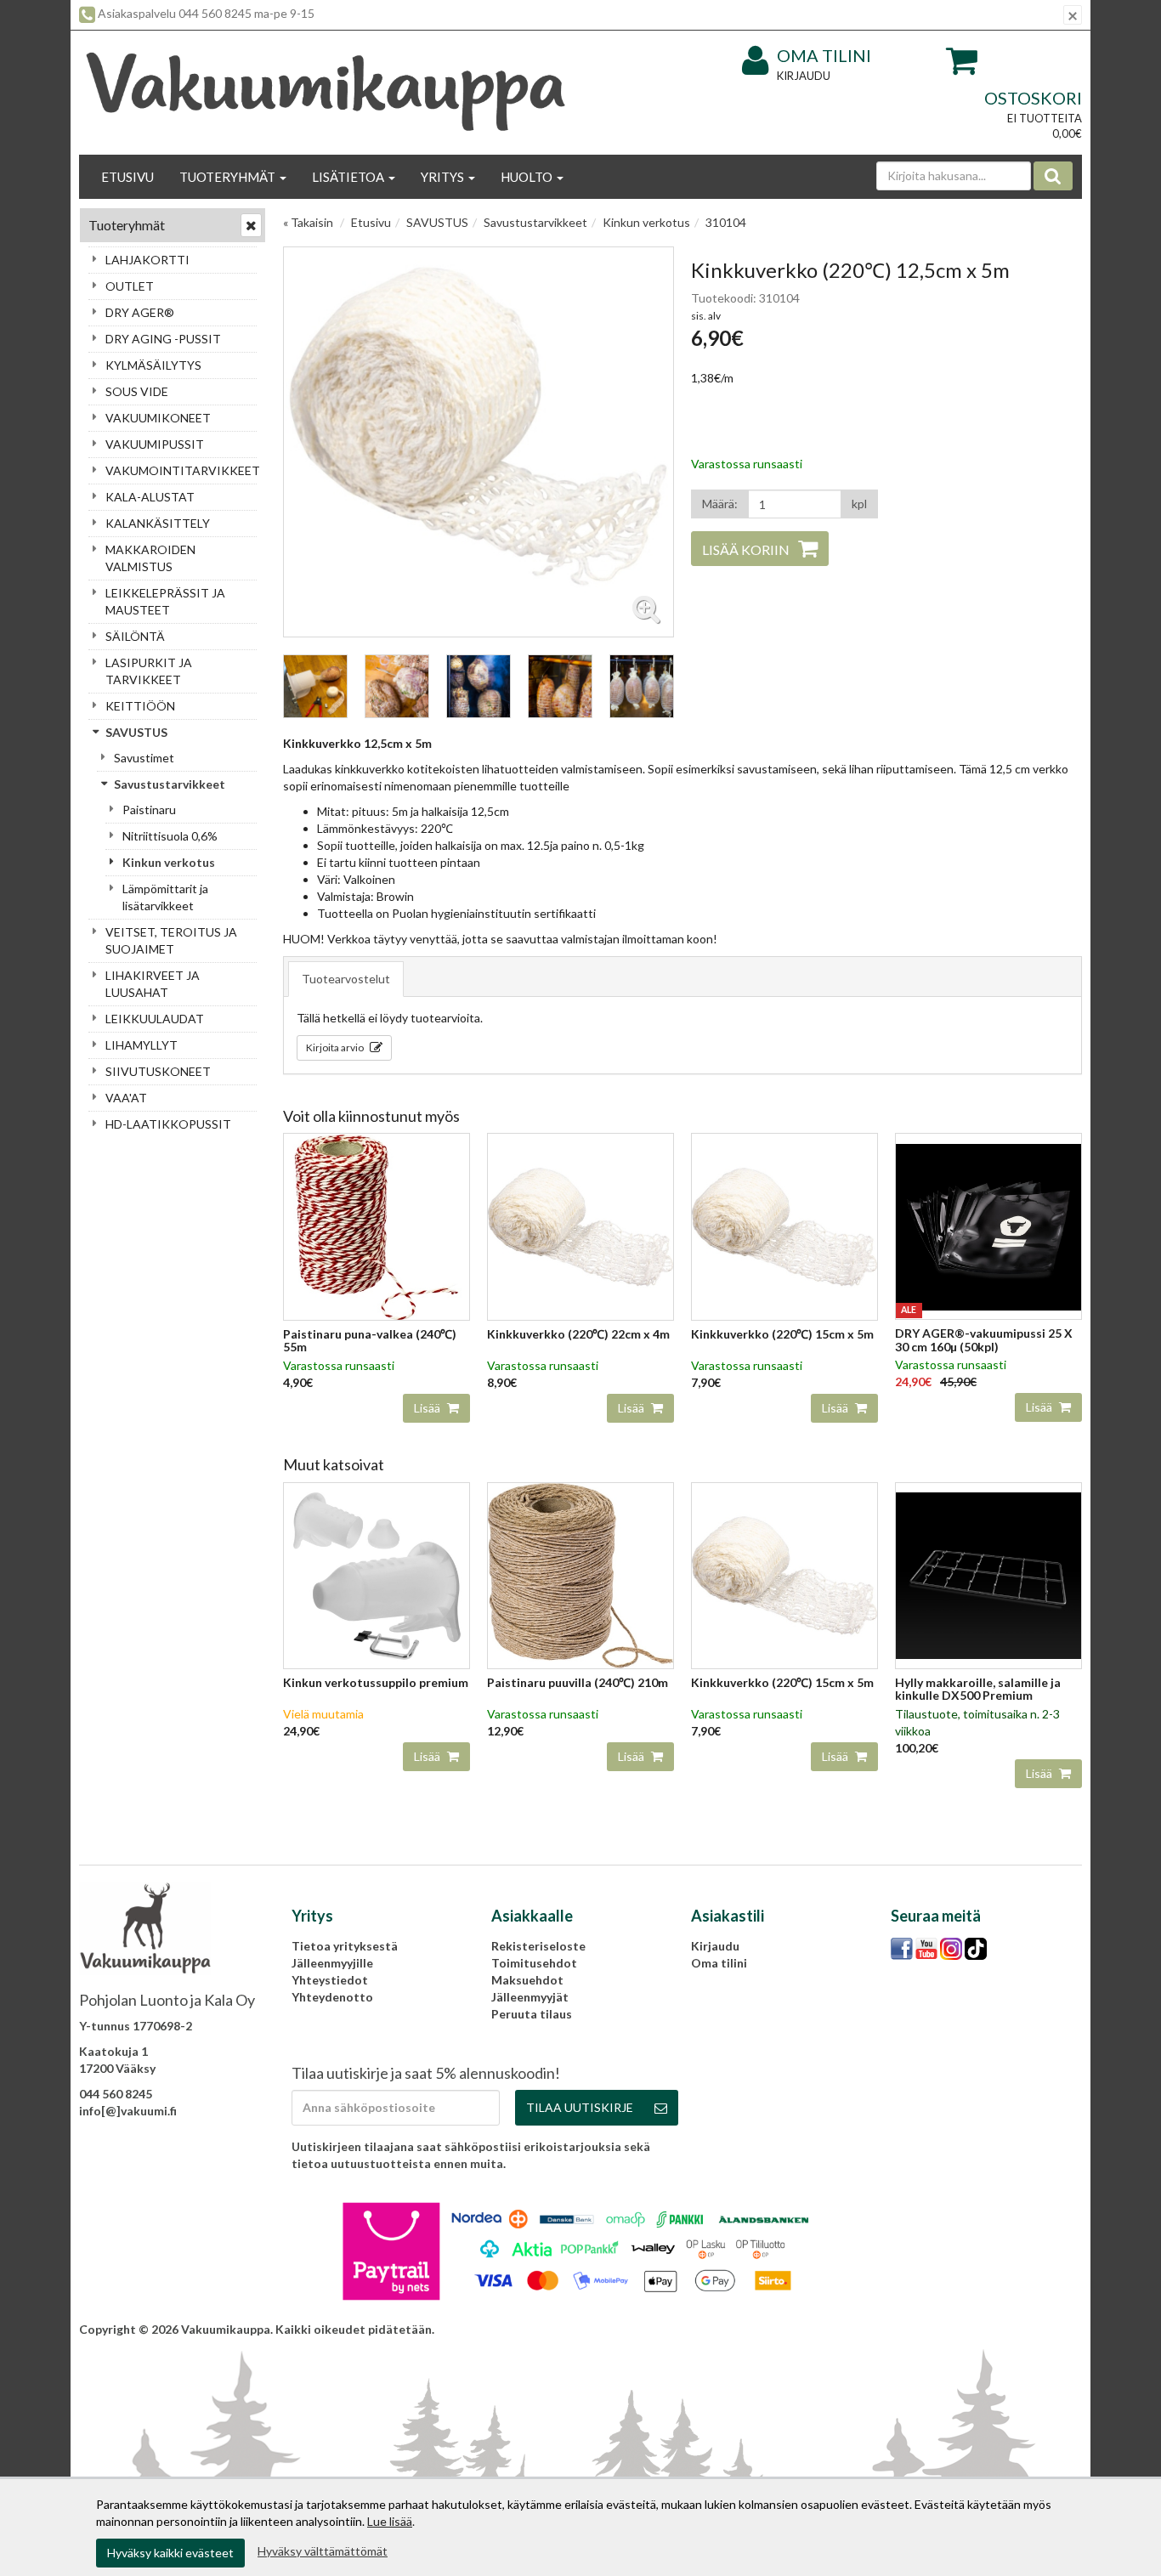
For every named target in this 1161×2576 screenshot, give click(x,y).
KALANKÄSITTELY (158, 523)
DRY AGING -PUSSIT (163, 339)
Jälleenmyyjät (530, 1997)
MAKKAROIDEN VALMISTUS (150, 558)
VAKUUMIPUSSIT (155, 444)
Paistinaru (149, 810)
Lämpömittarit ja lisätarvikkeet (165, 897)
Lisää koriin (746, 549)
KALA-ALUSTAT (150, 497)
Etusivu (127, 177)
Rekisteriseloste (538, 1946)
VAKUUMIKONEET (158, 418)
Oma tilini (824, 55)
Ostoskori (1033, 98)
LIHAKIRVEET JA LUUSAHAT (153, 984)
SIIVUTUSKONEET (158, 1071)
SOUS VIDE (137, 391)
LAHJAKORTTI (147, 260)
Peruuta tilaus (532, 2014)
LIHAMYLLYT (142, 1045)
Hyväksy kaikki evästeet (170, 2553)
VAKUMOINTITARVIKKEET (181, 470)
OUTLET (130, 286)
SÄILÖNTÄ (135, 636)
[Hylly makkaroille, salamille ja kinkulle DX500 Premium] (988, 1574)
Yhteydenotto (332, 1997)
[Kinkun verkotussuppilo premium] (377, 1574)
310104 (726, 222)
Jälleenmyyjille (332, 1963)
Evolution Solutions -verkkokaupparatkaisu (959, 2329)
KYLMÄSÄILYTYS (153, 365)
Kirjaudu (804, 76)
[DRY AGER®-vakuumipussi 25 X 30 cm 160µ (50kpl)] (988, 1225)
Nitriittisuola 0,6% (170, 836)
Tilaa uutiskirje (580, 2107)
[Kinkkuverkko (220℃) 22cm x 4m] (580, 1225)
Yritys (444, 177)
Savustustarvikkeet (170, 784)
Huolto (528, 177)
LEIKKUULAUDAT (155, 1019)
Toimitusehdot (534, 1963)
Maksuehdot (527, 1980)
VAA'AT (126, 1098)
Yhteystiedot (330, 1980)
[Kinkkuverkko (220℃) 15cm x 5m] (784, 1225)
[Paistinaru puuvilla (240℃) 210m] (580, 1574)
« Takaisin (308, 222)
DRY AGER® (140, 312)
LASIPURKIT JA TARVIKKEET (149, 671)
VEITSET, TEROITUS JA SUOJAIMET (171, 940)
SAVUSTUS (136, 732)
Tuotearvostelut (346, 979)
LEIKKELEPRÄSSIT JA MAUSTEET (165, 601)
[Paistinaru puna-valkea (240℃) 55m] (377, 1225)
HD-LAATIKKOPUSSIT (168, 1124)
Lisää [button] (428, 1408)
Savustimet (144, 758)
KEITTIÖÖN (140, 706)
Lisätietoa (349, 177)
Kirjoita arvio (336, 1047)
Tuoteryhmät (229, 177)
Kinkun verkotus (169, 862)
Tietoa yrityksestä (345, 1946)
